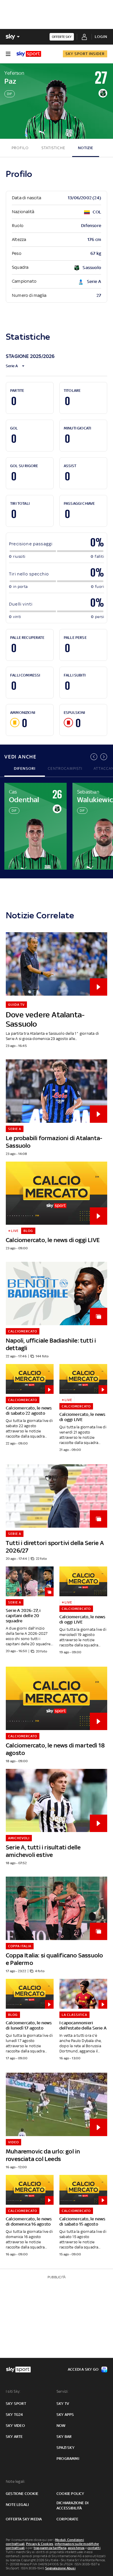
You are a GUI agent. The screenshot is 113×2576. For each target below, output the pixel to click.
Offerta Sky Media (24, 2519)
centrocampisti (65, 768)
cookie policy (70, 2494)
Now (61, 2426)
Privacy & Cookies (40, 2544)
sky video (15, 2426)
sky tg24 (14, 2415)
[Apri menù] (8, 54)
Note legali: (16, 2481)
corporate (67, 2519)
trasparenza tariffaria (50, 2548)
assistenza (76, 2548)
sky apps (65, 2415)
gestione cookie (22, 2494)
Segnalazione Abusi (60, 2568)
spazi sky (65, 2448)
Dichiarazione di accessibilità (72, 2505)
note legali (17, 2505)
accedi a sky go (83, 2369)
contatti (94, 2548)
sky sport (16, 2404)
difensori (25, 768)
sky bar (64, 2437)
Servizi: (63, 2391)
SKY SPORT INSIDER (85, 54)
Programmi (68, 2459)
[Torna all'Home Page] (29, 54)
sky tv (63, 2404)
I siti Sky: (13, 2391)
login (101, 37)
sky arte (14, 2437)
